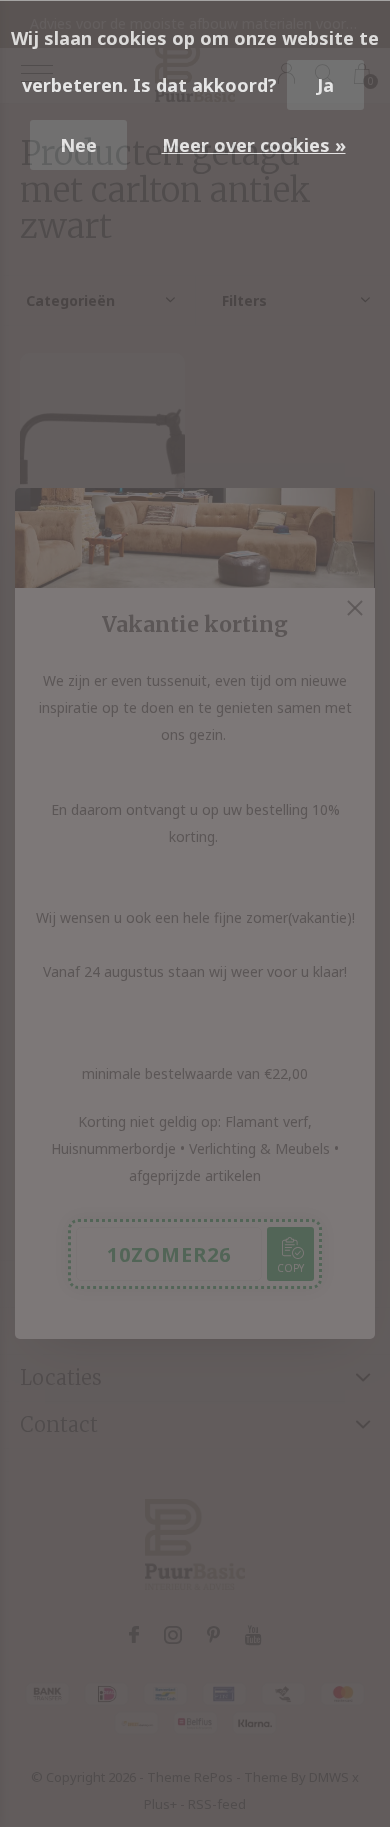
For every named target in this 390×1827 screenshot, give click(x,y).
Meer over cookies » (254, 145)
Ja (325, 85)
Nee (78, 145)
